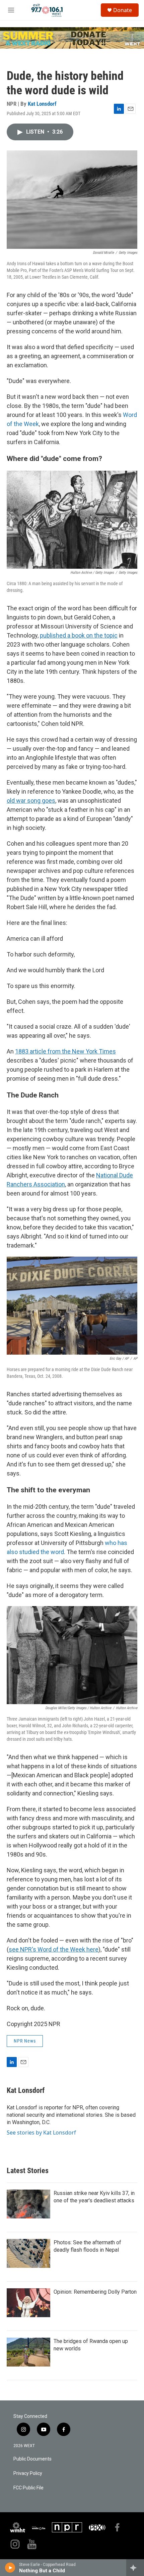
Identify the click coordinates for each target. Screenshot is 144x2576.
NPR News (25, 2041)
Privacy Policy (28, 2473)
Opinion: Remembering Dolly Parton (95, 2292)
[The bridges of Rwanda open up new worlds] (28, 2352)
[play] (10, 2568)
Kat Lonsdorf (42, 104)
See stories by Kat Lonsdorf (41, 2133)
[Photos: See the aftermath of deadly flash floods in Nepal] (28, 2253)
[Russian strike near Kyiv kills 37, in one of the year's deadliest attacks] (28, 2204)
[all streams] (135, 2568)
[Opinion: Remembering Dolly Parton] (28, 2303)
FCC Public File (28, 2488)
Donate (123, 10)
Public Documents (32, 2459)
